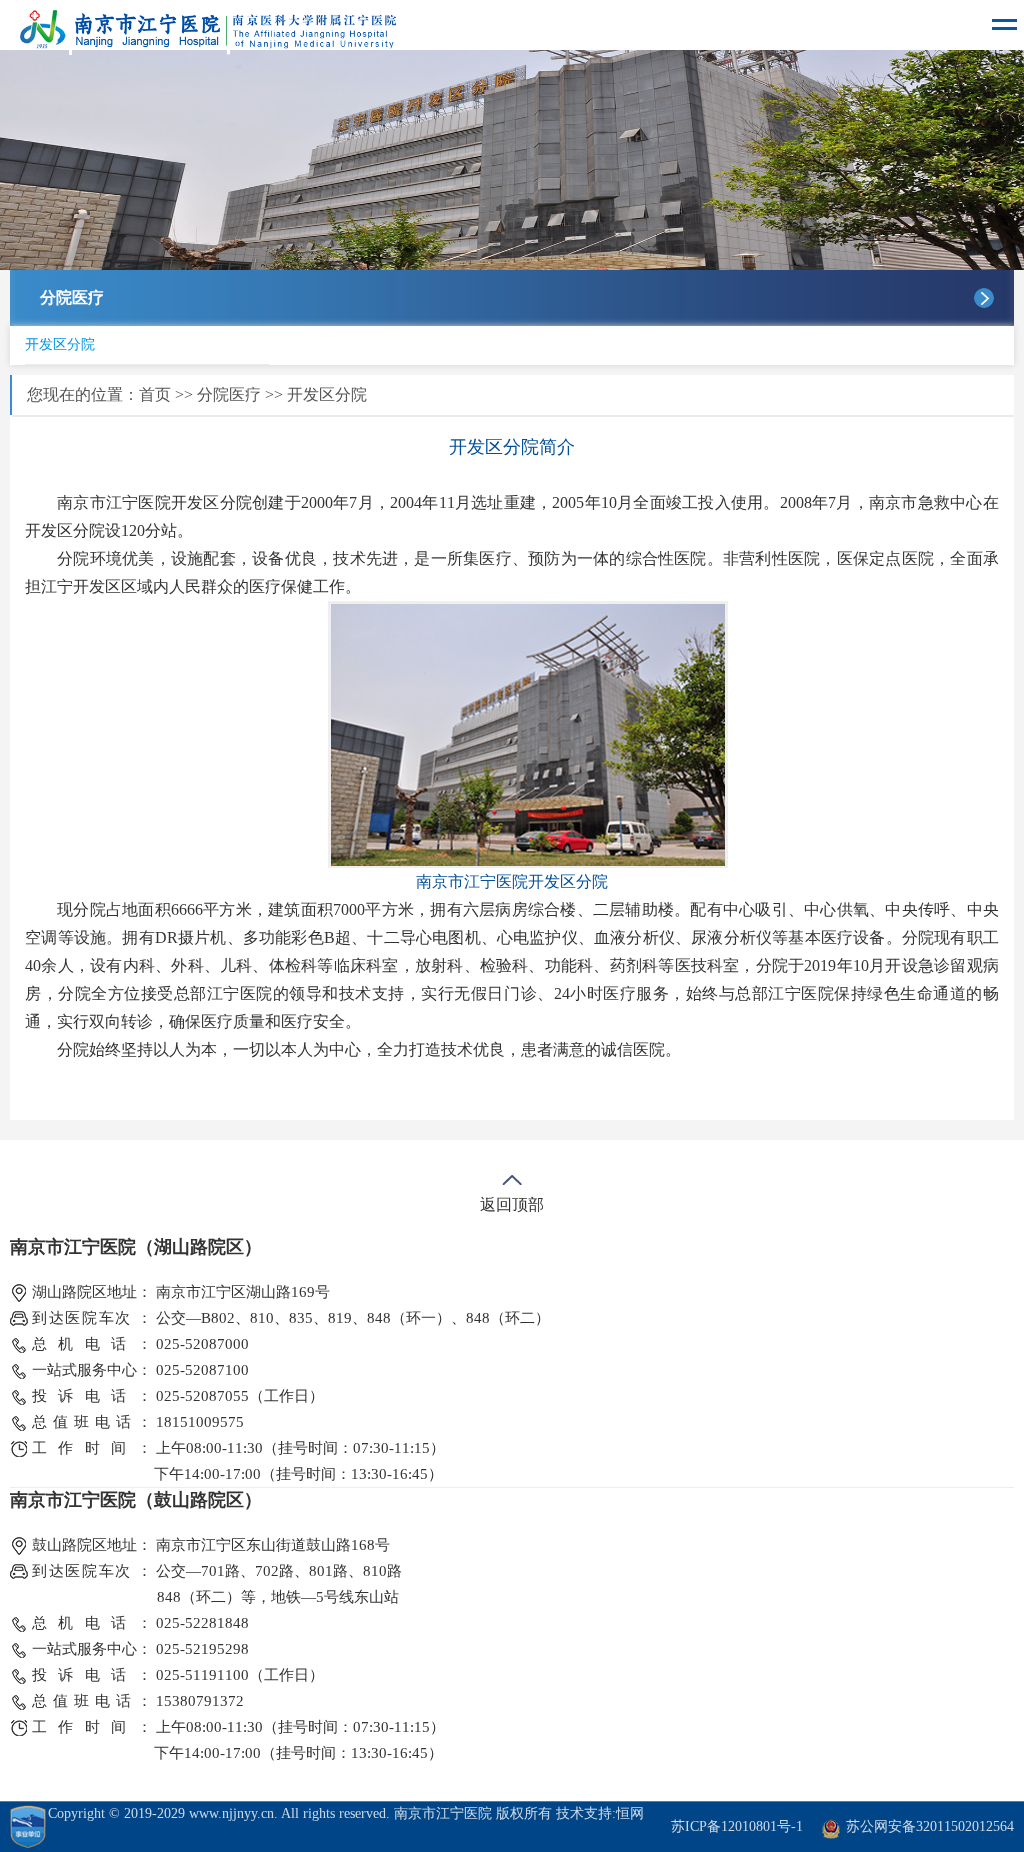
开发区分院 (60, 344)
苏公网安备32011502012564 (930, 1826)
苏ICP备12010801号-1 (737, 1826)
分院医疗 (229, 394)
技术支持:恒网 (600, 1813)
